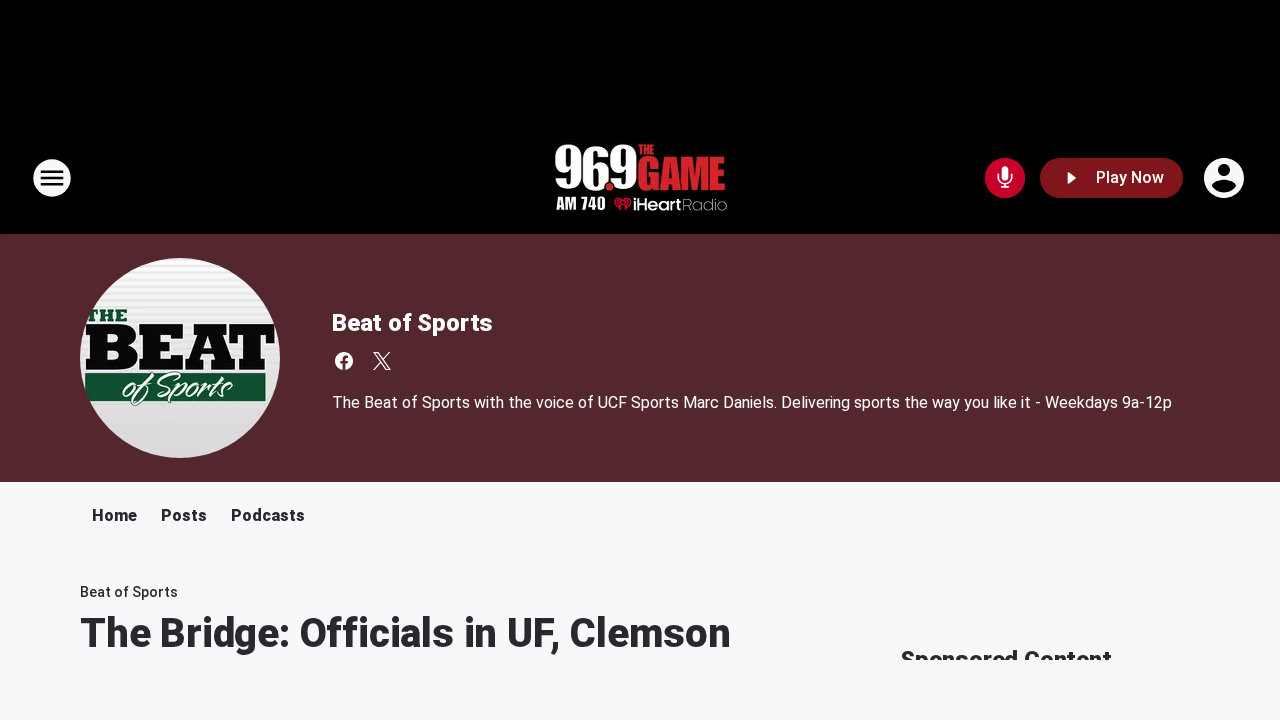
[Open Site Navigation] (52, 178)
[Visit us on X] (382, 361)
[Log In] (1226, 178)
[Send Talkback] (1005, 178)
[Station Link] (640, 178)
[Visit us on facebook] (344, 361)
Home (114, 515)
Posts (184, 515)
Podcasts (268, 515)
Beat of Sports (412, 323)
